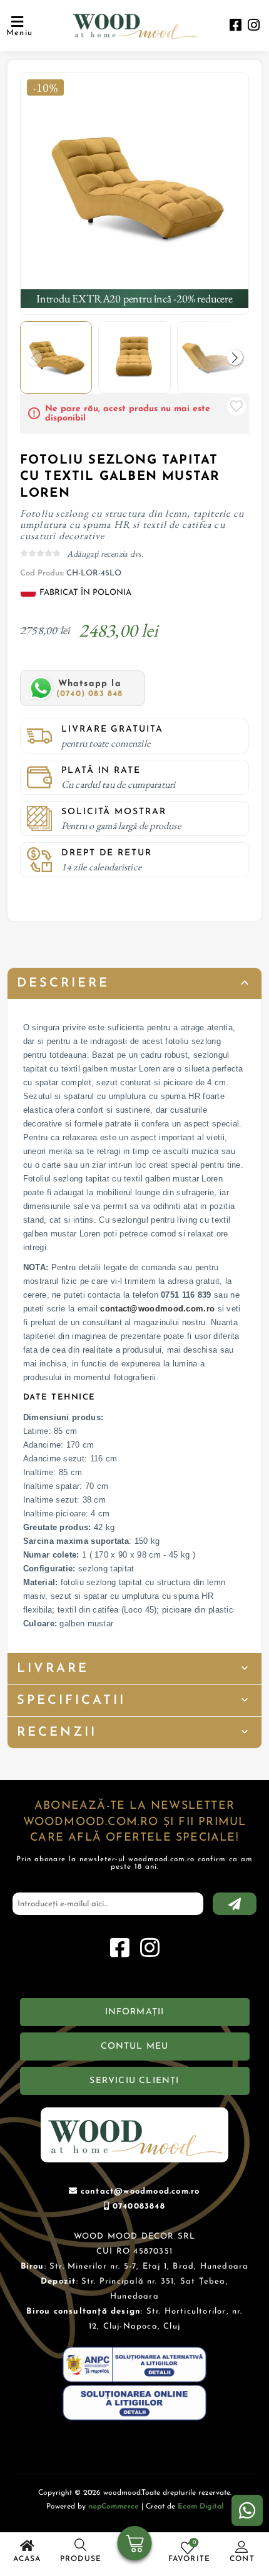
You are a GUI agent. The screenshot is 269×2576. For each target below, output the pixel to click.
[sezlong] (135, 187)
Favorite (236, 406)
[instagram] (254, 27)
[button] (235, 357)
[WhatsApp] (247, 2510)
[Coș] (135, 2545)
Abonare (235, 1904)
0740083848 (139, 2206)
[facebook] (236, 27)
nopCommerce (114, 2507)
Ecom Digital (200, 2507)
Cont (242, 2559)
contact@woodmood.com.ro (157, 1309)
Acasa (27, 2559)
